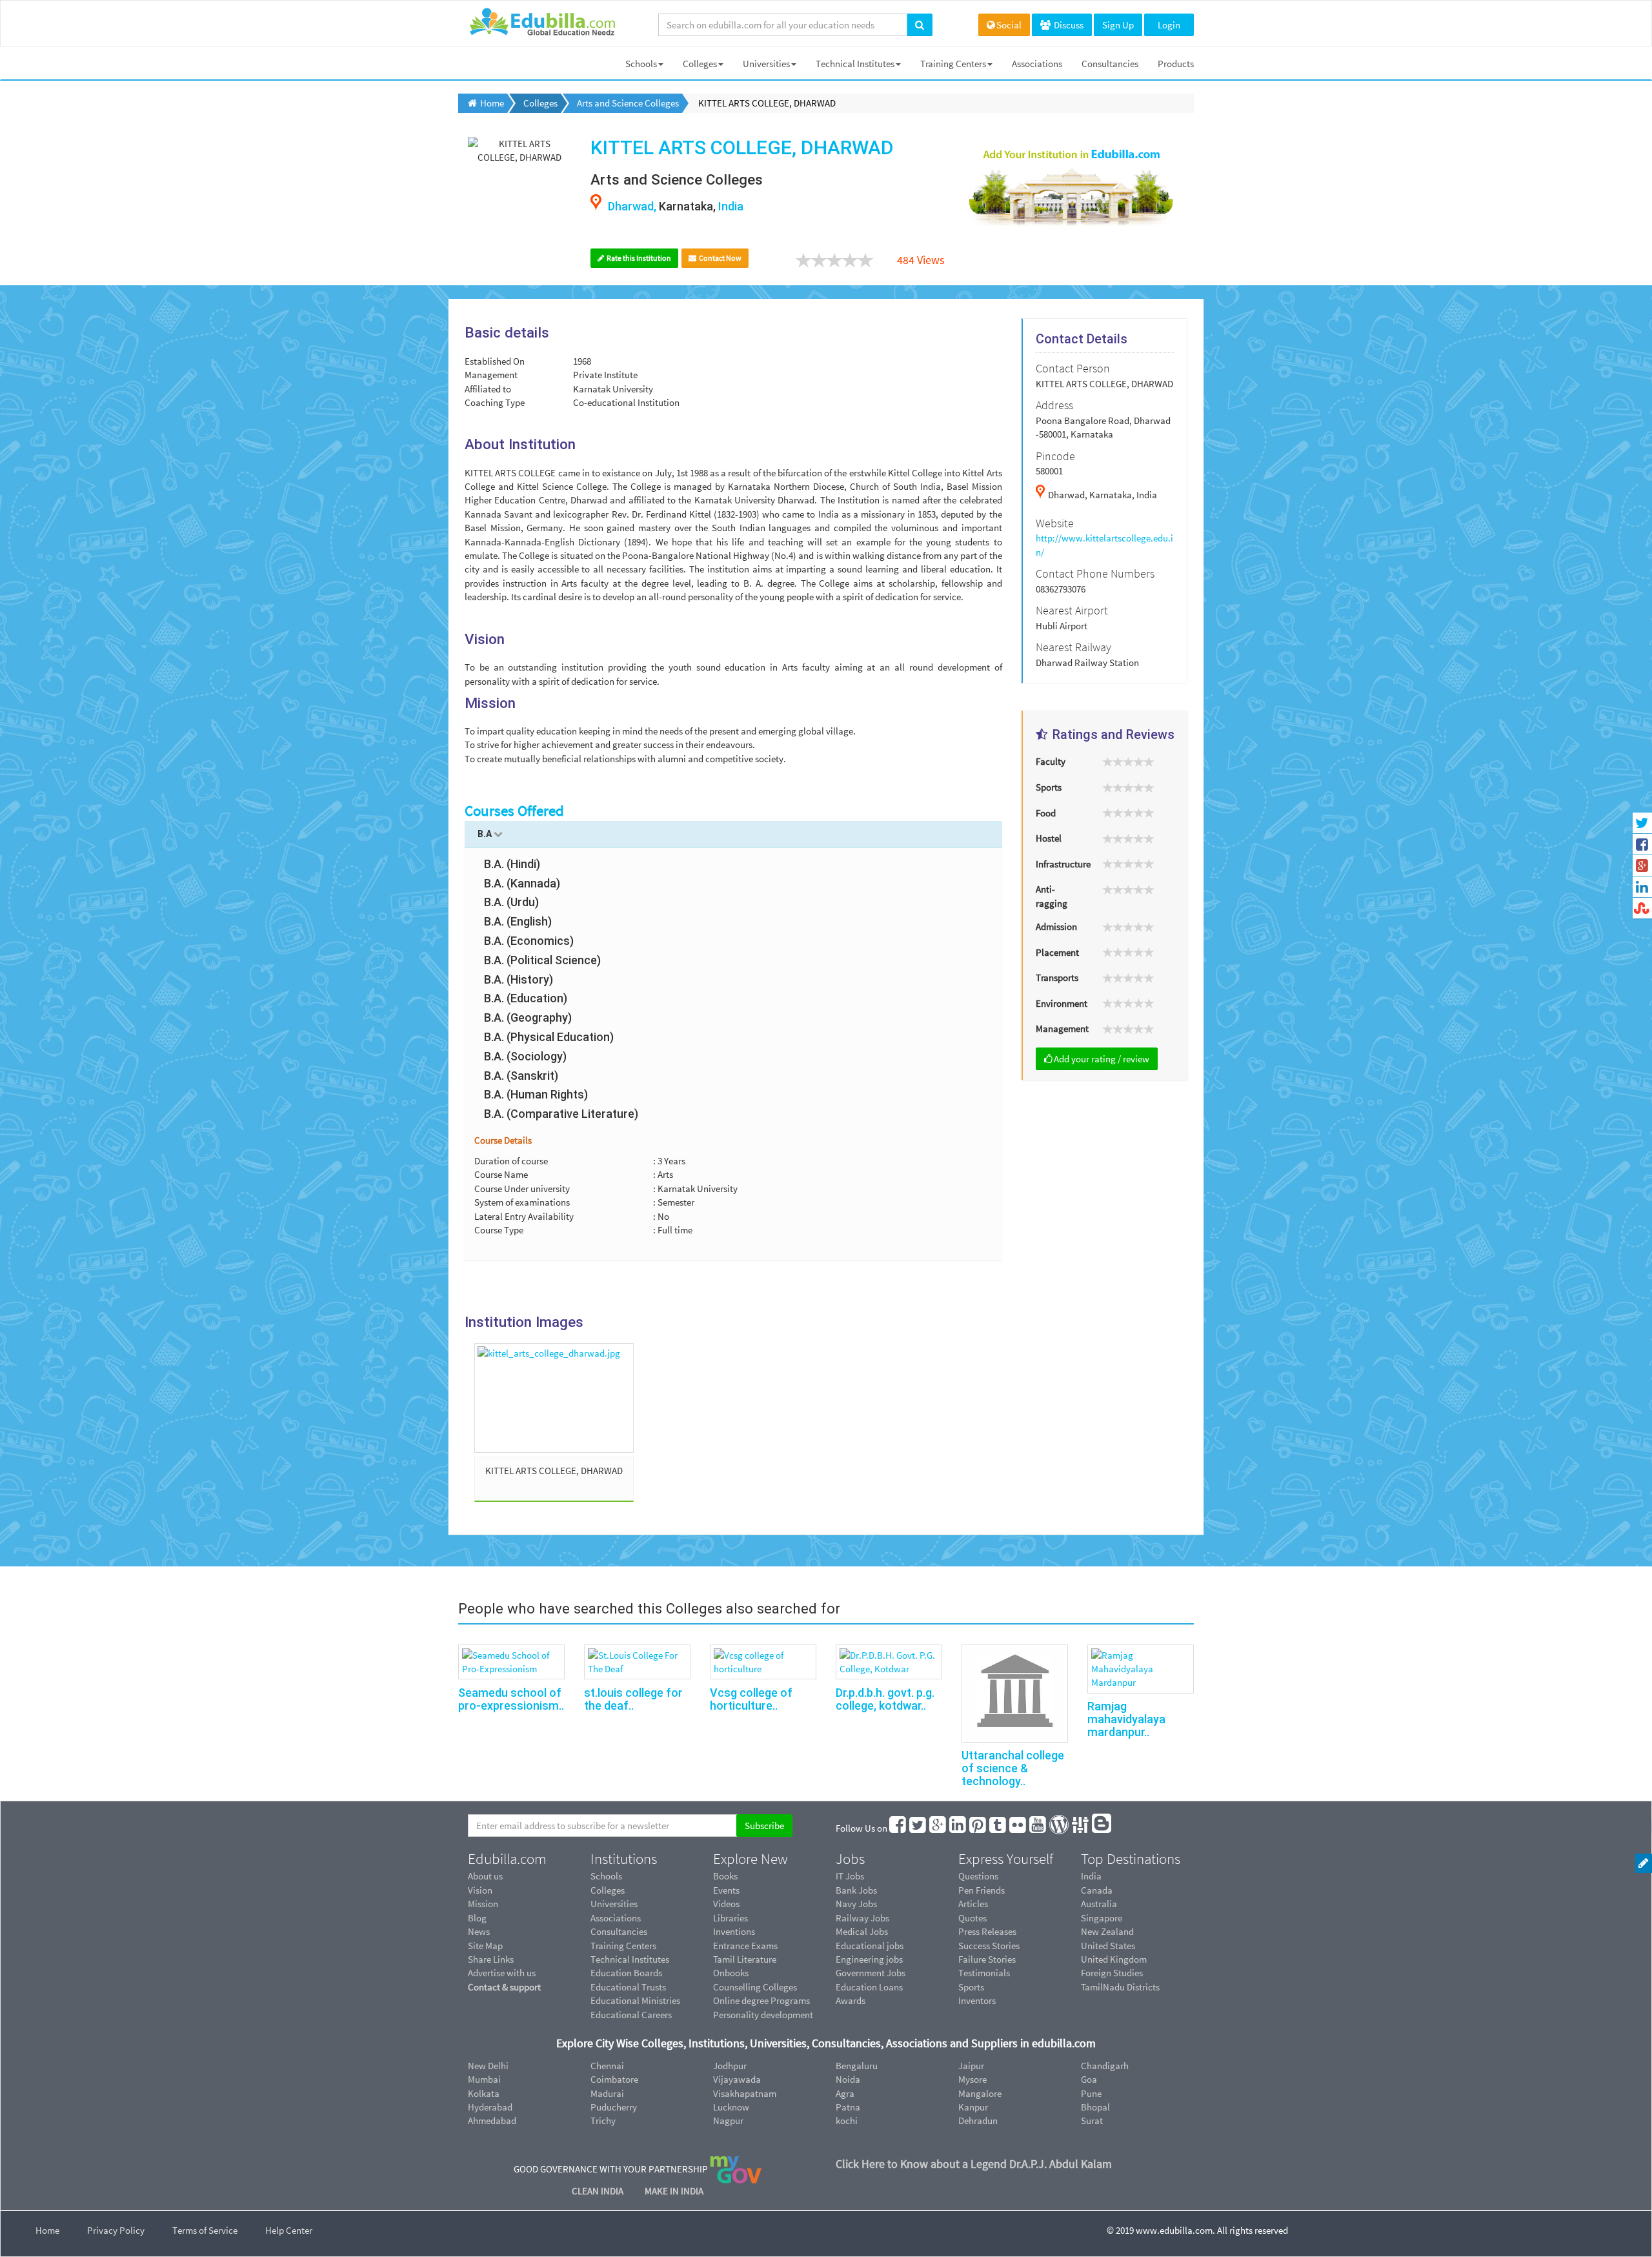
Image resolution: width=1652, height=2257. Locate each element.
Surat (1092, 2120)
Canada (1097, 1890)
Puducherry (614, 2107)
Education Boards (626, 1973)
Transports (1057, 977)
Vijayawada (737, 2079)
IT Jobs (850, 1876)
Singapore (1102, 1918)
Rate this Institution (638, 258)
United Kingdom (1114, 1959)
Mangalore (980, 2093)
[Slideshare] (1081, 1828)
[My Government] (736, 2168)
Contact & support (504, 1987)
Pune (1091, 2093)
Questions (978, 1876)
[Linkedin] (958, 1828)
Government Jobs (871, 1973)
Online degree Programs (761, 2000)
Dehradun (978, 2120)
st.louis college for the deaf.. (633, 1699)
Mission (483, 1904)
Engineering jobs (869, 1959)
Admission (1056, 926)
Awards (851, 2000)
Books (725, 1876)
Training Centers (953, 64)
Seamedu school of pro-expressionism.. (511, 1699)
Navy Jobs (856, 1904)
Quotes (972, 1918)
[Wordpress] (1060, 1828)
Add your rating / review (1102, 1059)
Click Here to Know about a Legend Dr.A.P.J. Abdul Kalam (974, 2164)
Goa (1089, 2079)
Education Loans (869, 1987)
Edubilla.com (507, 1859)
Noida (848, 2079)
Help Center (289, 2230)
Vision (480, 1890)
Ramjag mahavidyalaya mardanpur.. (1126, 1719)
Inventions (734, 1931)
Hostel (1049, 838)
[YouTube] (1038, 1828)
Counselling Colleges (755, 1987)
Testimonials (984, 1973)
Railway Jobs (862, 1918)
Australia (1099, 1904)
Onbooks (731, 1973)
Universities (766, 64)
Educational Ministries (635, 2000)
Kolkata (484, 2093)
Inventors (977, 2000)
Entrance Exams (745, 1946)
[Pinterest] (978, 1828)
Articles (973, 1904)
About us (485, 1876)
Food (1046, 813)
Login (1169, 25)
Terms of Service (205, 2230)
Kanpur (973, 2107)
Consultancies (1110, 64)
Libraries (730, 1918)
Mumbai (484, 2079)
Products (1176, 64)
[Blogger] (1102, 1828)
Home (47, 2230)
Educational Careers (631, 2015)
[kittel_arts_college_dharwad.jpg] (554, 1398)
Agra (845, 2093)
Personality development (763, 2015)
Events (726, 1890)
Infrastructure (1063, 864)
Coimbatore (614, 2079)
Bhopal (1095, 2107)
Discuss (1068, 25)
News (479, 1931)
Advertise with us (502, 1973)
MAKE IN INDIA (674, 2191)
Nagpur (728, 2120)
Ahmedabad (492, 2120)
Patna (848, 2107)
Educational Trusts (628, 1987)
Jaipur (971, 2066)
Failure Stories (987, 1959)
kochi (847, 2120)
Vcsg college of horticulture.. (751, 1699)
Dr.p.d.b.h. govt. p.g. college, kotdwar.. (885, 1699)
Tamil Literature (745, 1959)
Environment (1062, 1003)
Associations (1037, 64)
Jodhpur (730, 2066)
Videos (726, 1904)
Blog (477, 1918)
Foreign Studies (1112, 1973)
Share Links (491, 1959)
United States (1108, 1946)
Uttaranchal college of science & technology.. (1013, 1768)
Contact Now (720, 258)
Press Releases (987, 1931)
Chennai (607, 2066)
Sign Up (1118, 25)
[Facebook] (898, 1828)
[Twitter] (918, 1828)
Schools (641, 64)
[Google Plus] (938, 1828)
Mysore (972, 2079)
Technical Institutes (855, 64)
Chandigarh (1105, 2066)
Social (1009, 25)
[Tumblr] (998, 1828)
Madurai (607, 2093)
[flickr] (1018, 1828)
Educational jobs (870, 1946)
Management (1062, 1028)
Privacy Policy (116, 2230)
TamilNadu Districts (1120, 1987)
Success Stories (989, 1946)
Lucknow (731, 2107)
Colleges (700, 64)
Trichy (603, 2120)
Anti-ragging (1052, 896)
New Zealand (1107, 1931)
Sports (1049, 787)
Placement (1057, 952)
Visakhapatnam (745, 2093)
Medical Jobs (862, 1931)
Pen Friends (982, 1890)
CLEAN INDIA (599, 2191)
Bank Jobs (856, 1890)
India (1091, 1876)
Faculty (1051, 761)
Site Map (485, 1946)
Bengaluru (857, 2066)
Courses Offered (514, 811)
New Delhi (488, 2066)
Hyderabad (490, 2107)
